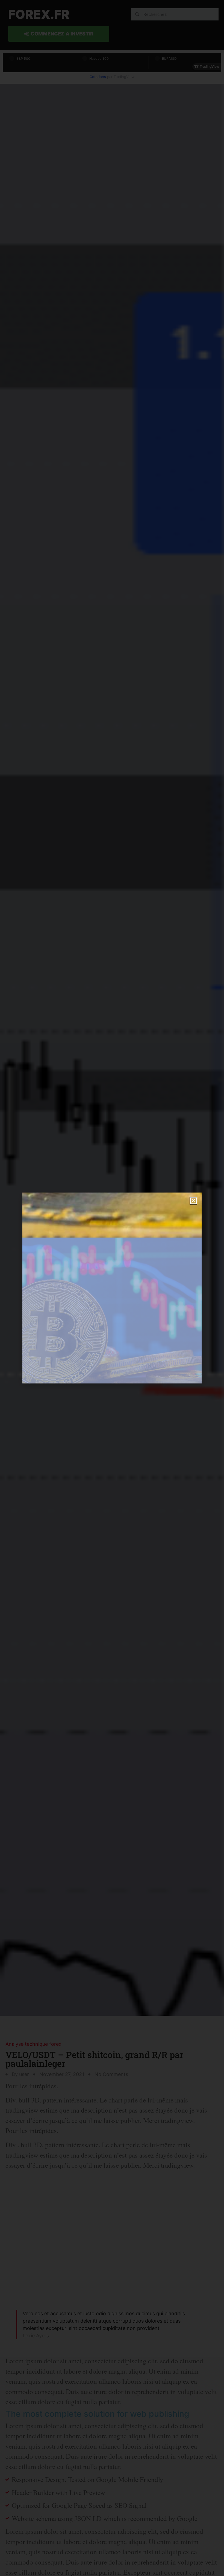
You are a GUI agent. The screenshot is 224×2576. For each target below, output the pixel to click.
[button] (193, 1201)
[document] (112, 1288)
